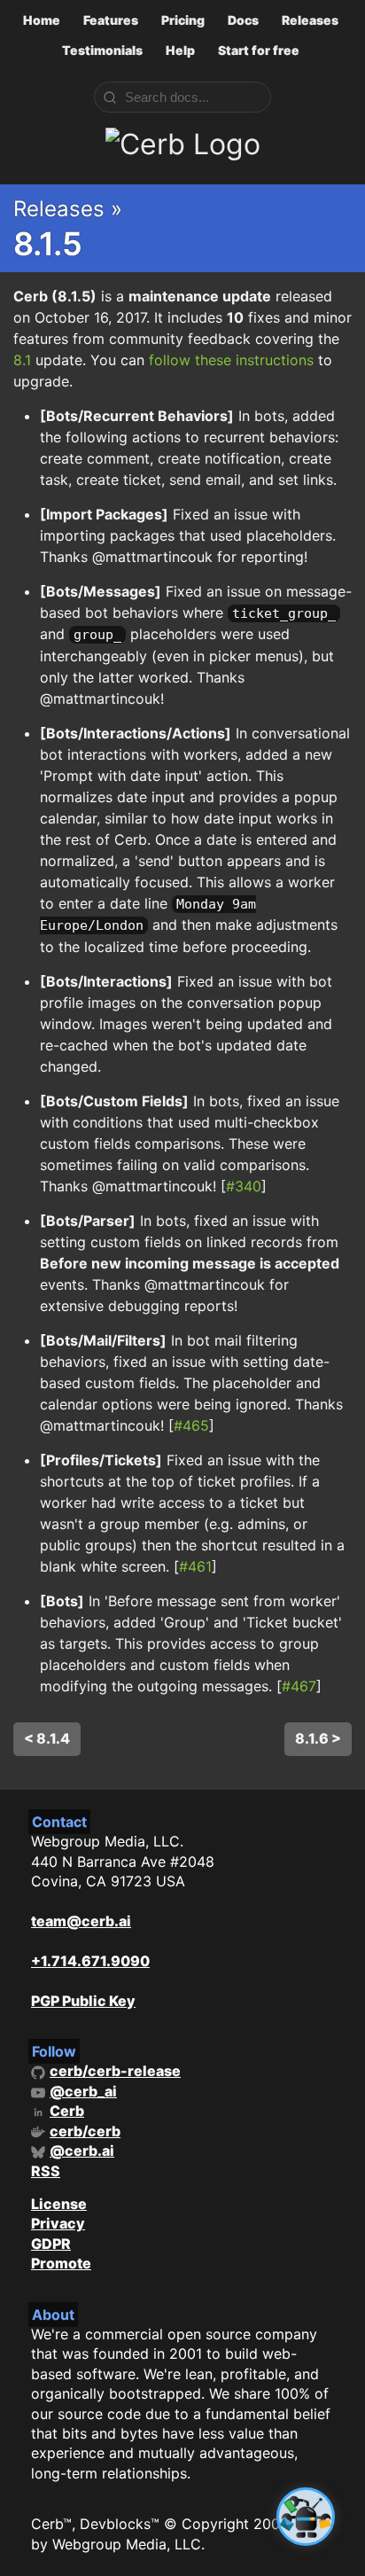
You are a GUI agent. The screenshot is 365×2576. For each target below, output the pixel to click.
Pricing (183, 20)
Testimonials (102, 50)
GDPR (51, 2244)
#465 (191, 1425)
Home (42, 20)
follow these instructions (231, 360)
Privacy (58, 2223)
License (59, 2204)
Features (111, 20)
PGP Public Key (83, 2001)
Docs (243, 20)
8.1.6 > (318, 1738)
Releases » (68, 209)
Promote (61, 2263)
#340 (244, 1186)
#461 (195, 1566)
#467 (299, 1686)
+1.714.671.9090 (90, 1961)
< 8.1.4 (47, 1738)
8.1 (22, 360)
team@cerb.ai (81, 1921)
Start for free (259, 50)
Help (180, 50)
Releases (310, 20)
